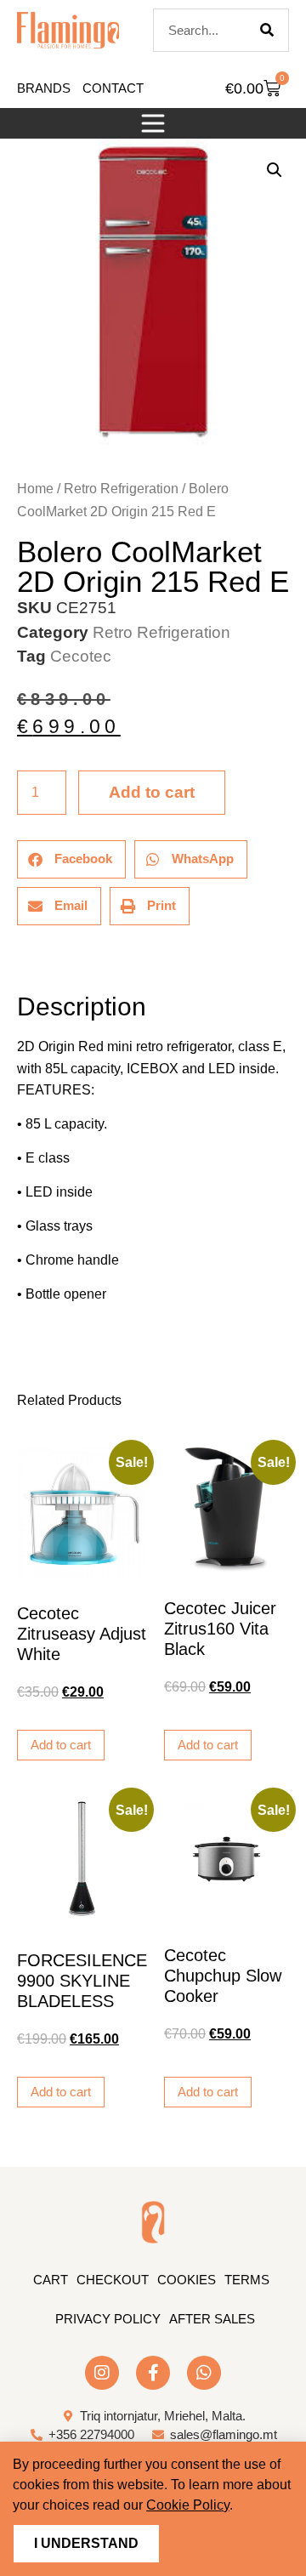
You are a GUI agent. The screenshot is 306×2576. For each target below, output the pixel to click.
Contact (113, 88)
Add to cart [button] (61, 1745)
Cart (51, 2280)
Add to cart (152, 792)
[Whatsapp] (204, 2373)
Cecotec (81, 656)
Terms (247, 2280)
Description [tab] (17, 960)
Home (35, 489)
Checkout (113, 2280)
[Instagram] (102, 2373)
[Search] (267, 30)
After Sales (212, 2319)
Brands (44, 88)
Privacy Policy (108, 2319)
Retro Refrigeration (121, 489)
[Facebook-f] (153, 2373)
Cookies (187, 2280)
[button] (153, 123)
